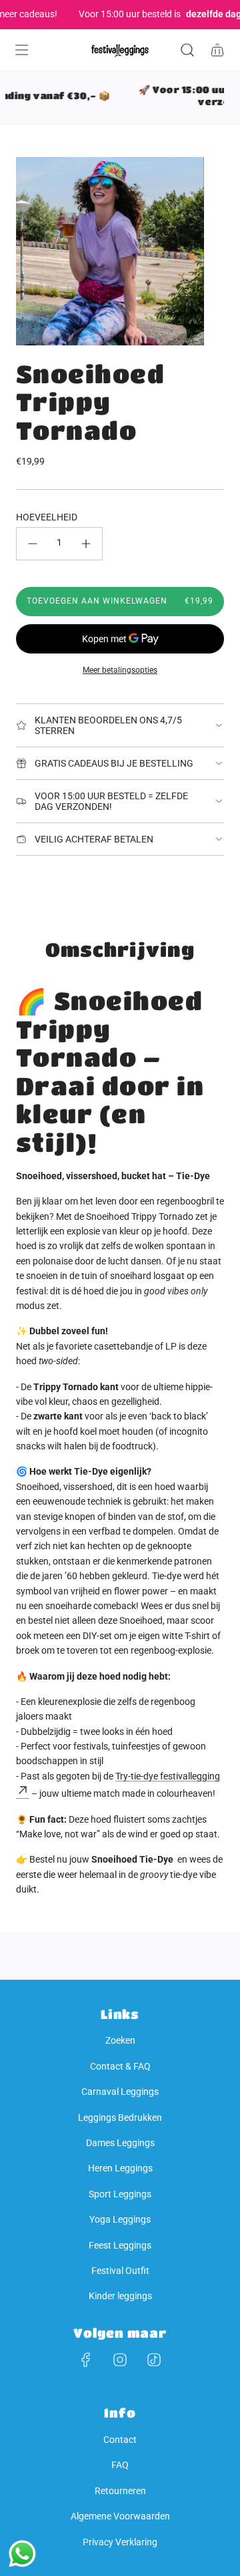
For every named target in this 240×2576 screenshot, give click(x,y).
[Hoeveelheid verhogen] (86, 544)
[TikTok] (154, 2360)
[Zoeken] (187, 50)
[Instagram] (120, 2360)
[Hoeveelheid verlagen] (33, 544)
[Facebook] (86, 2360)
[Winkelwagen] (217, 50)
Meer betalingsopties (120, 670)
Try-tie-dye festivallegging (168, 1776)
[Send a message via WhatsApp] (22, 2554)
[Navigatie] (21, 50)
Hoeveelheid (47, 517)
